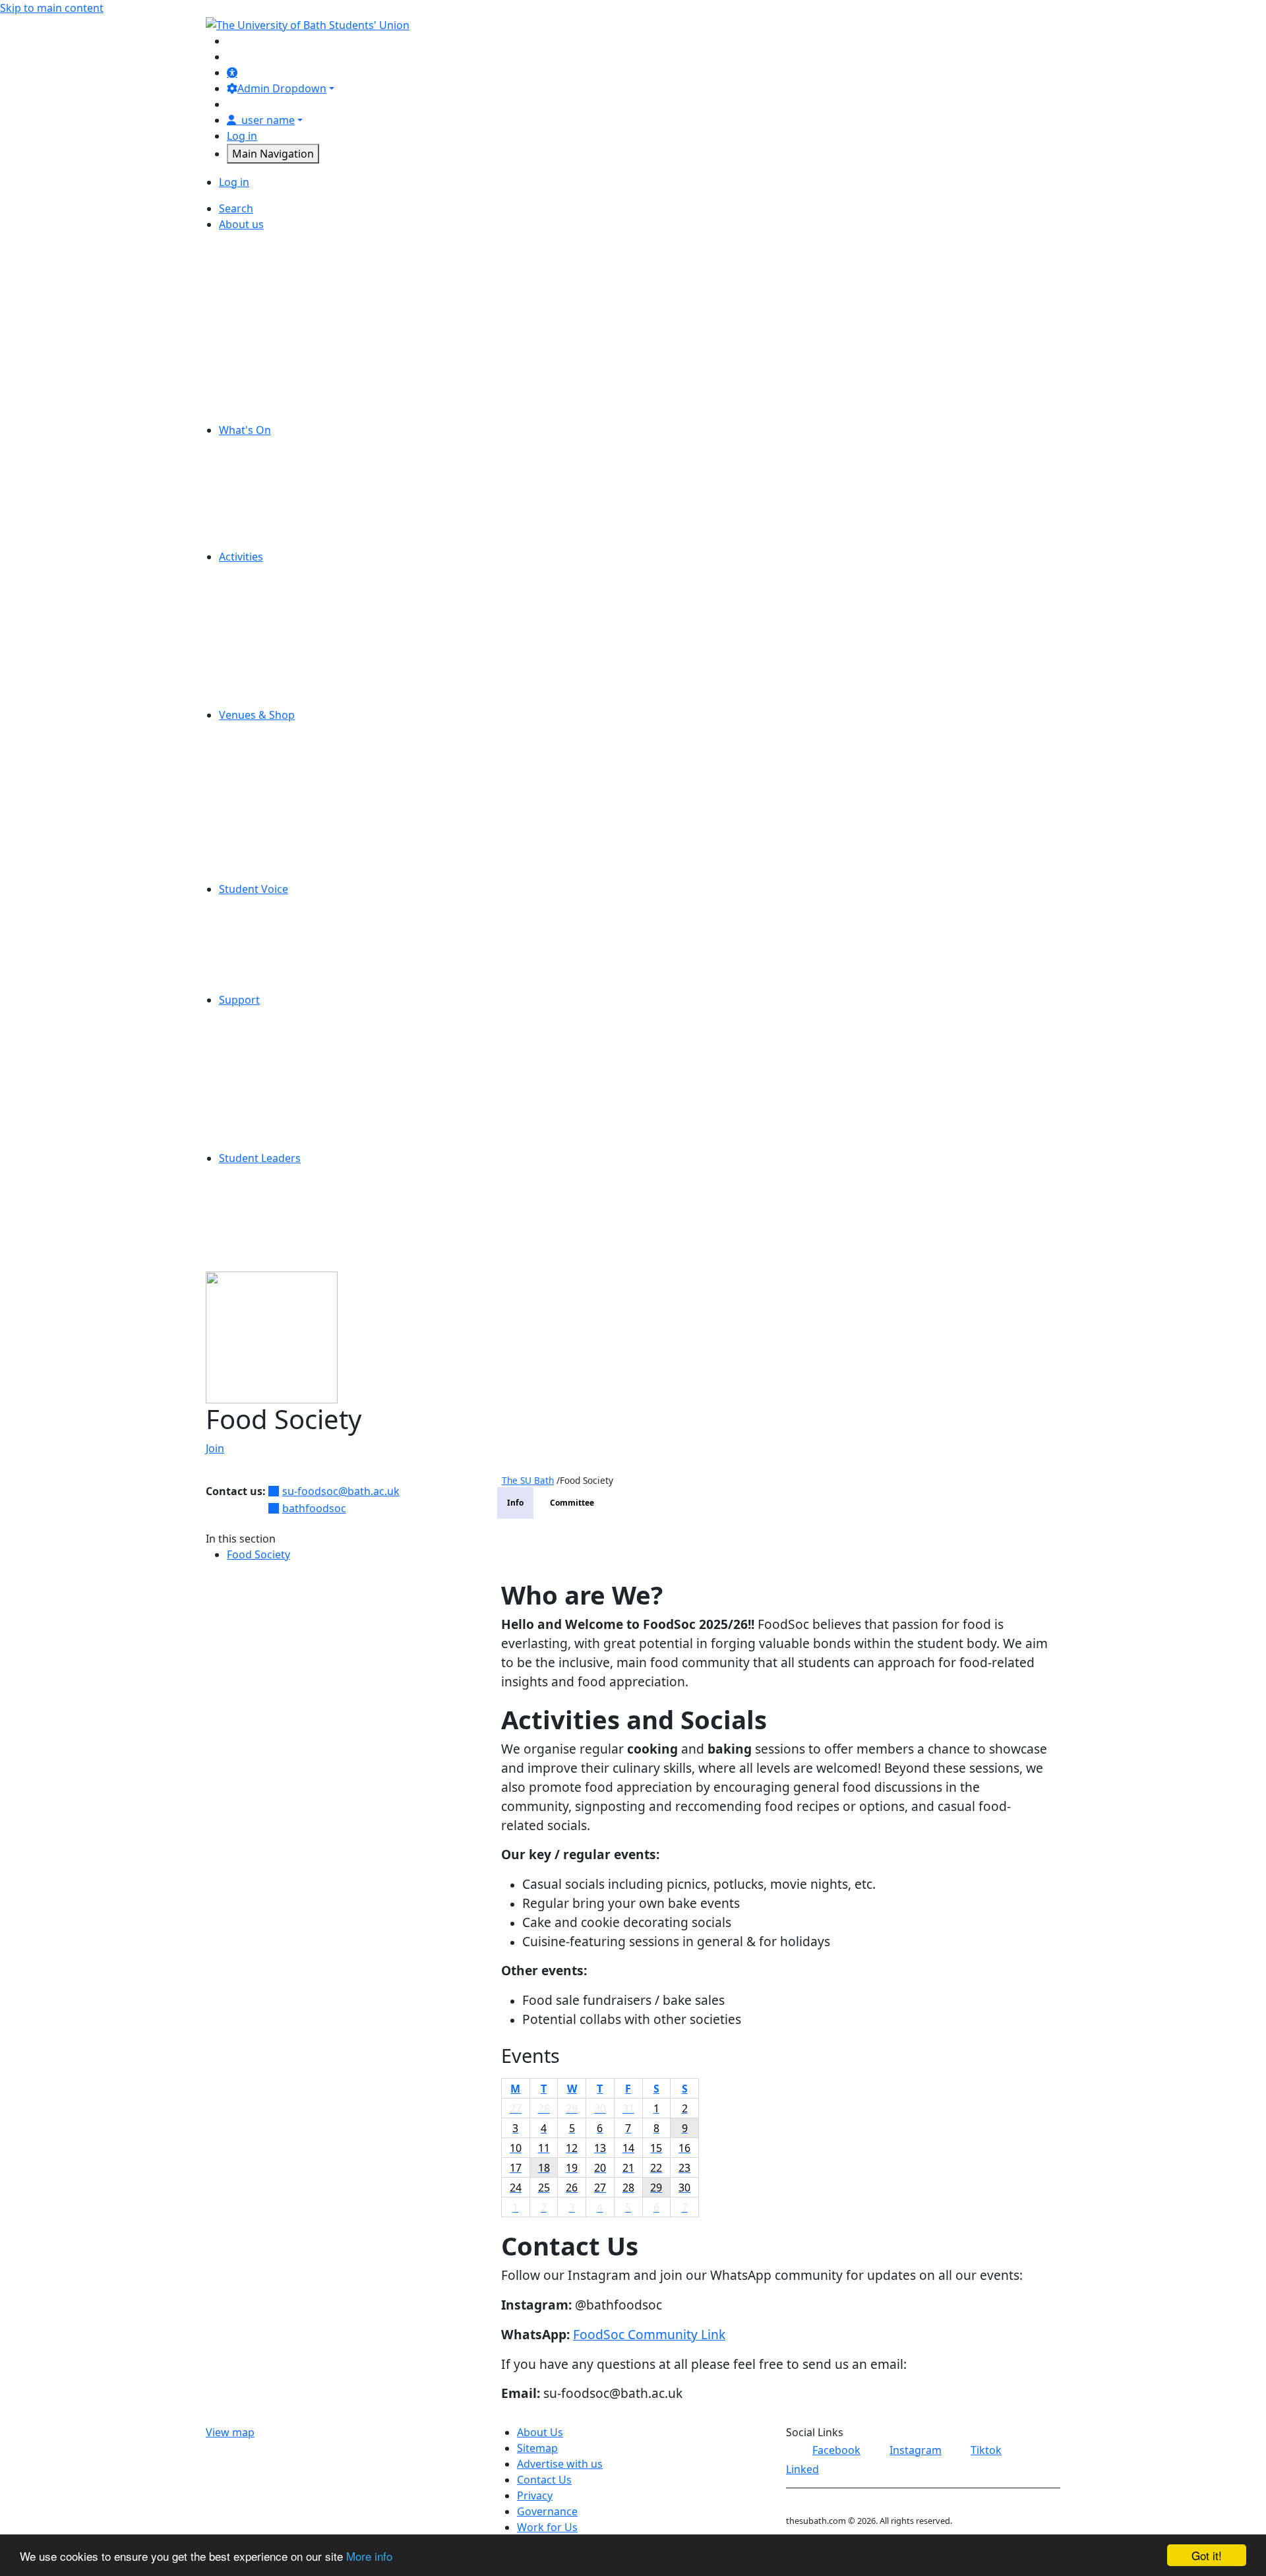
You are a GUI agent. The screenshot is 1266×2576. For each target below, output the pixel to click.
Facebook (836, 2450)
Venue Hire (268, 857)
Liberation (265, 968)
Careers (259, 256)
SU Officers (268, 398)
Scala (253, 762)
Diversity (262, 288)
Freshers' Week (278, 477)
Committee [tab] (572, 1503)
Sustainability (273, 414)
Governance (270, 319)
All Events (264, 446)
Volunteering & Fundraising (309, 699)
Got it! (1207, 2555)
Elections (262, 921)
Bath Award (269, 1237)
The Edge (263, 810)
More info (369, 2556)
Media (256, 636)
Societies (262, 667)
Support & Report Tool (296, 1142)
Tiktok (986, 2450)
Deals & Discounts (286, 462)
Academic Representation (304, 905)
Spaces (257, 383)
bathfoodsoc (314, 1508)
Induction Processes (291, 1206)
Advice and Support (289, 1016)
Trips (252, 541)
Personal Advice (280, 1047)
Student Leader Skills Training (314, 1190)
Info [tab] (515, 1503)
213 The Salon (275, 731)
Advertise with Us (284, 240)
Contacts (262, 1126)
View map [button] (230, 2432)
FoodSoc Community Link (649, 2334)
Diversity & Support (289, 620)
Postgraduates (277, 652)
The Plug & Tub (278, 826)
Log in (242, 136)
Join (215, 1448)
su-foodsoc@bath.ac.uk (341, 1491)
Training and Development (306, 1221)
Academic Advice (282, 1031)
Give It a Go (269, 493)
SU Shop (261, 778)
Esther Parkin (274, 747)
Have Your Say (275, 936)
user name (268, 120)
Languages (267, 1253)
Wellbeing (265, 1111)
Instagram (916, 2450)
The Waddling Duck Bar (298, 842)
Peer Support (273, 1079)
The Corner (268, 794)
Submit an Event (281, 525)
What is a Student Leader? (305, 1174)
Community (269, 604)
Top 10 (256, 984)
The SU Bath (528, 1480)
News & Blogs (274, 335)
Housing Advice (279, 1063)
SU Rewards (270, 873)
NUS (251, 351)
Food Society (258, 1554)
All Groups (266, 572)
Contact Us (267, 272)
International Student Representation (334, 952)
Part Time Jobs (276, 367)
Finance (259, 303)
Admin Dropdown (282, 88)
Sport (254, 683)
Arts (250, 588)
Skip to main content (52, 8)
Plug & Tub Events (285, 509)
